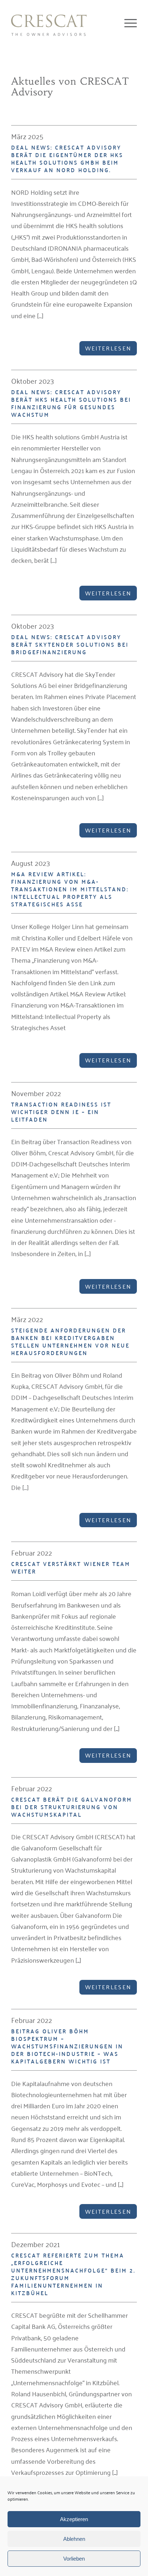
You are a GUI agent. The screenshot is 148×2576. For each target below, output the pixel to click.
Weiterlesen (108, 348)
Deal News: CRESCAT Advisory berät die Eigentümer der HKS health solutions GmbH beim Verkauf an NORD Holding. (67, 159)
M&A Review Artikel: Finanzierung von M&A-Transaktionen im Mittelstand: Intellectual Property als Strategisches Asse (70, 889)
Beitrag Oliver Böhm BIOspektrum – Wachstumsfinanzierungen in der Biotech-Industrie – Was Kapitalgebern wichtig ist (67, 2046)
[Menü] (127, 23)
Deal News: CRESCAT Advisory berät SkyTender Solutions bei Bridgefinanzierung (70, 644)
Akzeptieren (74, 2519)
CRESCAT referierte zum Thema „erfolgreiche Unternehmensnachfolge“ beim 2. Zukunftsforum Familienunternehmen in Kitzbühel (73, 2274)
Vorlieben (74, 2559)
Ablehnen (74, 2539)
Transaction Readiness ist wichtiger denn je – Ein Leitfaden (61, 1112)
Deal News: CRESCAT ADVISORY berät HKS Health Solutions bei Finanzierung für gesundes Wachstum (71, 403)
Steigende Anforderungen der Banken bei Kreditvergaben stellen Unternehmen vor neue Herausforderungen (70, 1341)
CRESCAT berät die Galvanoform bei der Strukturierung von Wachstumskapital (72, 1807)
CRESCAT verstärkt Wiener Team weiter (71, 1567)
